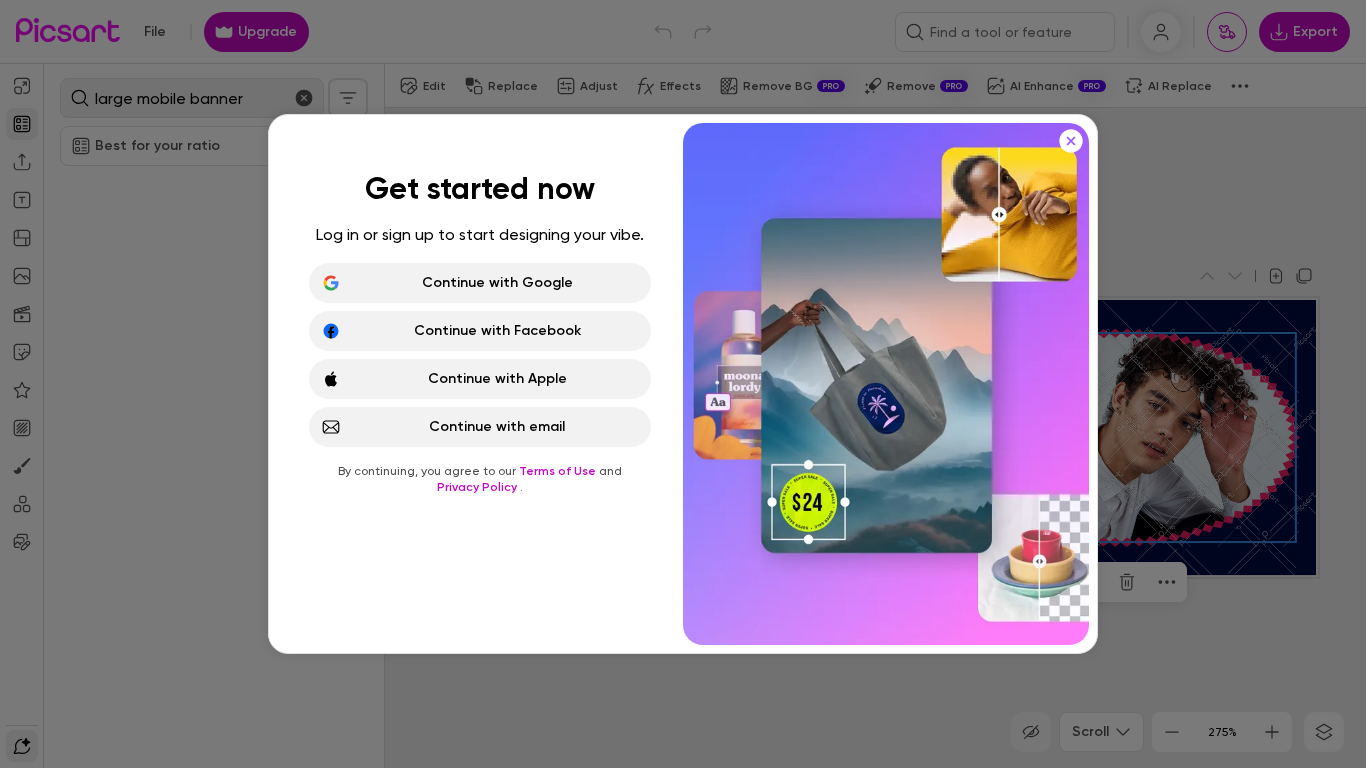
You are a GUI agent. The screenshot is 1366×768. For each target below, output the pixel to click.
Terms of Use (559, 471)
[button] (683, 384)
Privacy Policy (478, 487)
